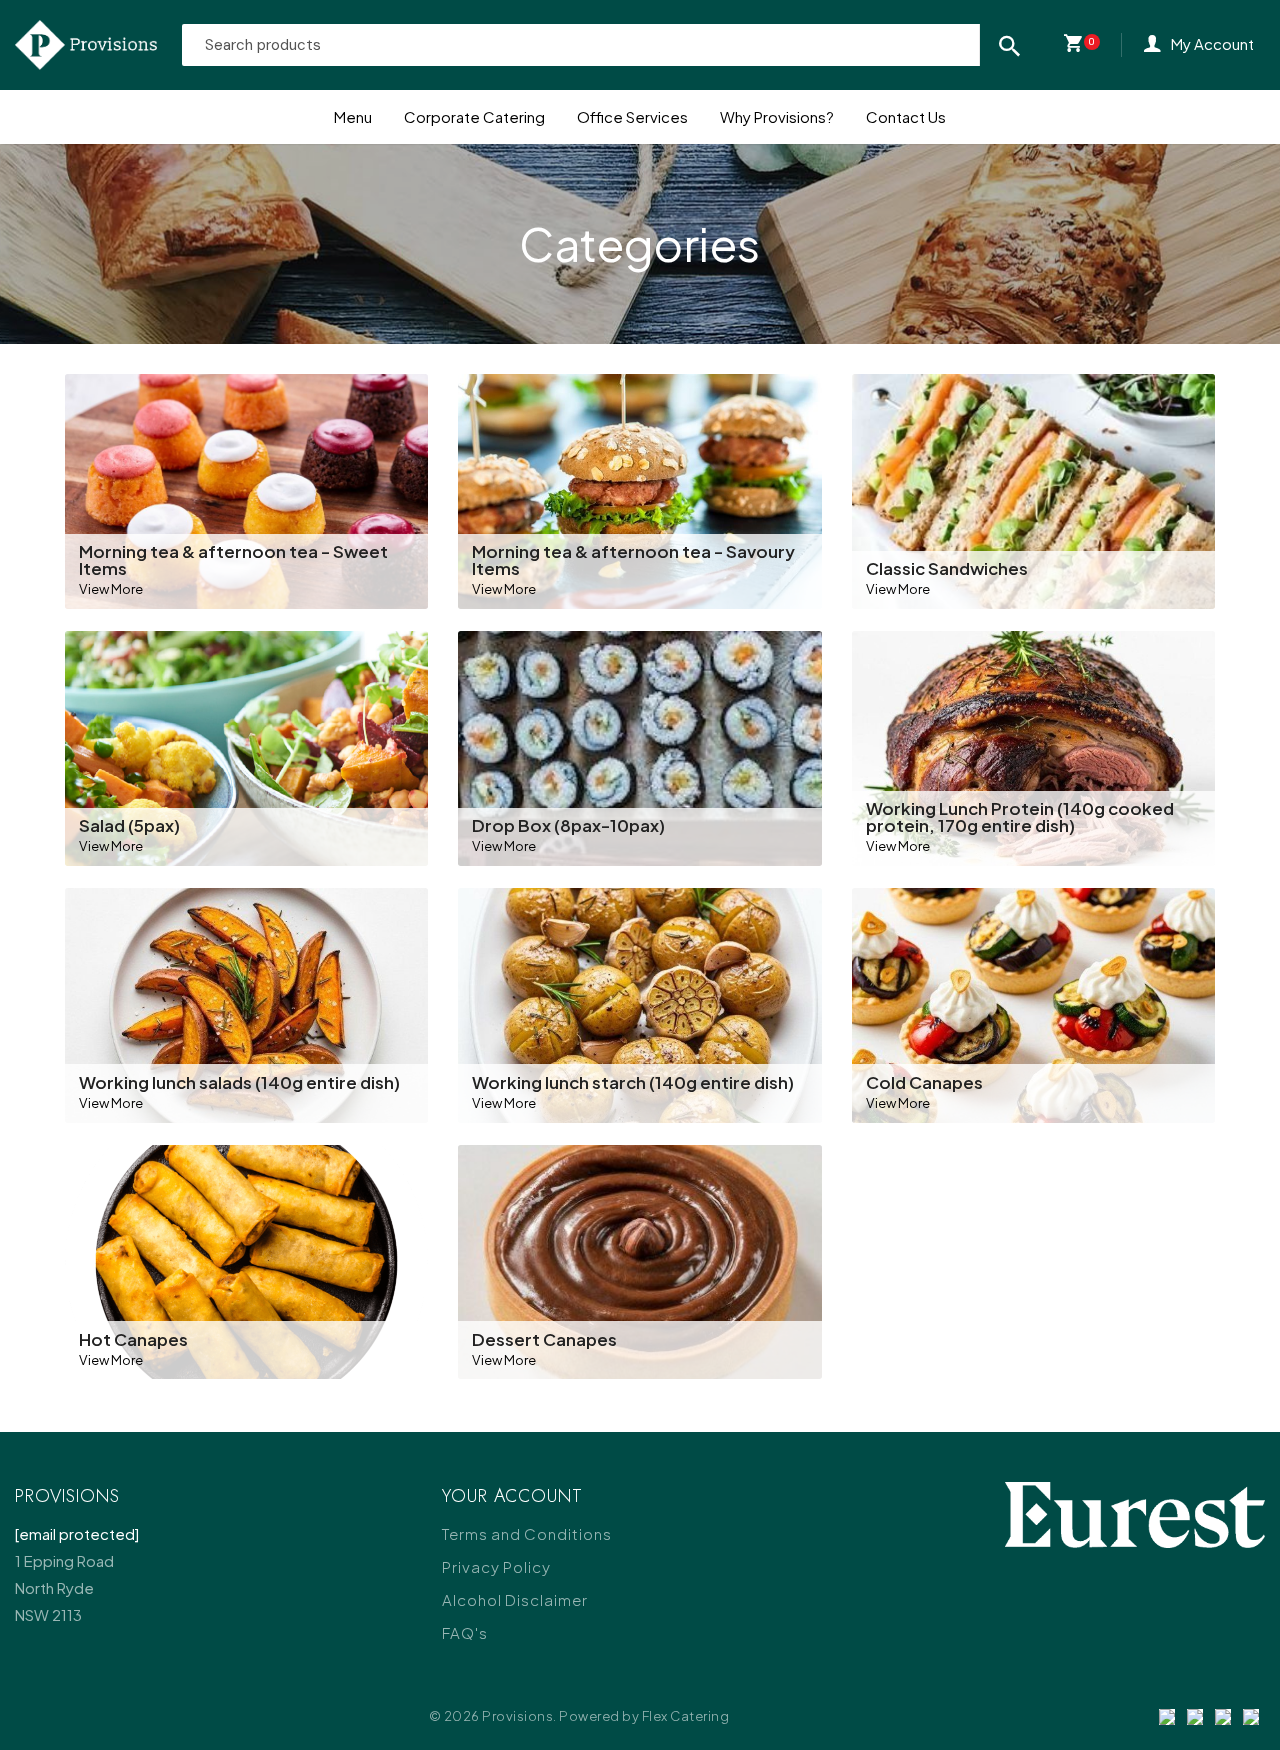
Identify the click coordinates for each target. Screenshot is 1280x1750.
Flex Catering (686, 1716)
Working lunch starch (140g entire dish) (633, 1082)
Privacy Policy (496, 1566)
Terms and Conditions (527, 1533)
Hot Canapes (133, 1339)
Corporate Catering (474, 116)
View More (111, 588)
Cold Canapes (924, 1082)
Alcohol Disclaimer (515, 1599)
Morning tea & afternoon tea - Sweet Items (233, 559)
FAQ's (465, 1632)
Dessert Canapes (544, 1339)
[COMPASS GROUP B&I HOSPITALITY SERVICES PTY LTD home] (86, 45)
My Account (1212, 43)
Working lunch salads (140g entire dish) (239, 1082)
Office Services (632, 116)
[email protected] (77, 1533)
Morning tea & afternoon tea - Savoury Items (633, 559)
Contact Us (906, 116)
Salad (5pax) (129, 825)
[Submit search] (1009, 44)
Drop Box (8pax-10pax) (568, 825)
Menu (353, 116)
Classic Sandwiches (947, 568)
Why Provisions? (777, 116)
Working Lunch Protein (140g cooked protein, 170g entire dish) (1020, 816)
